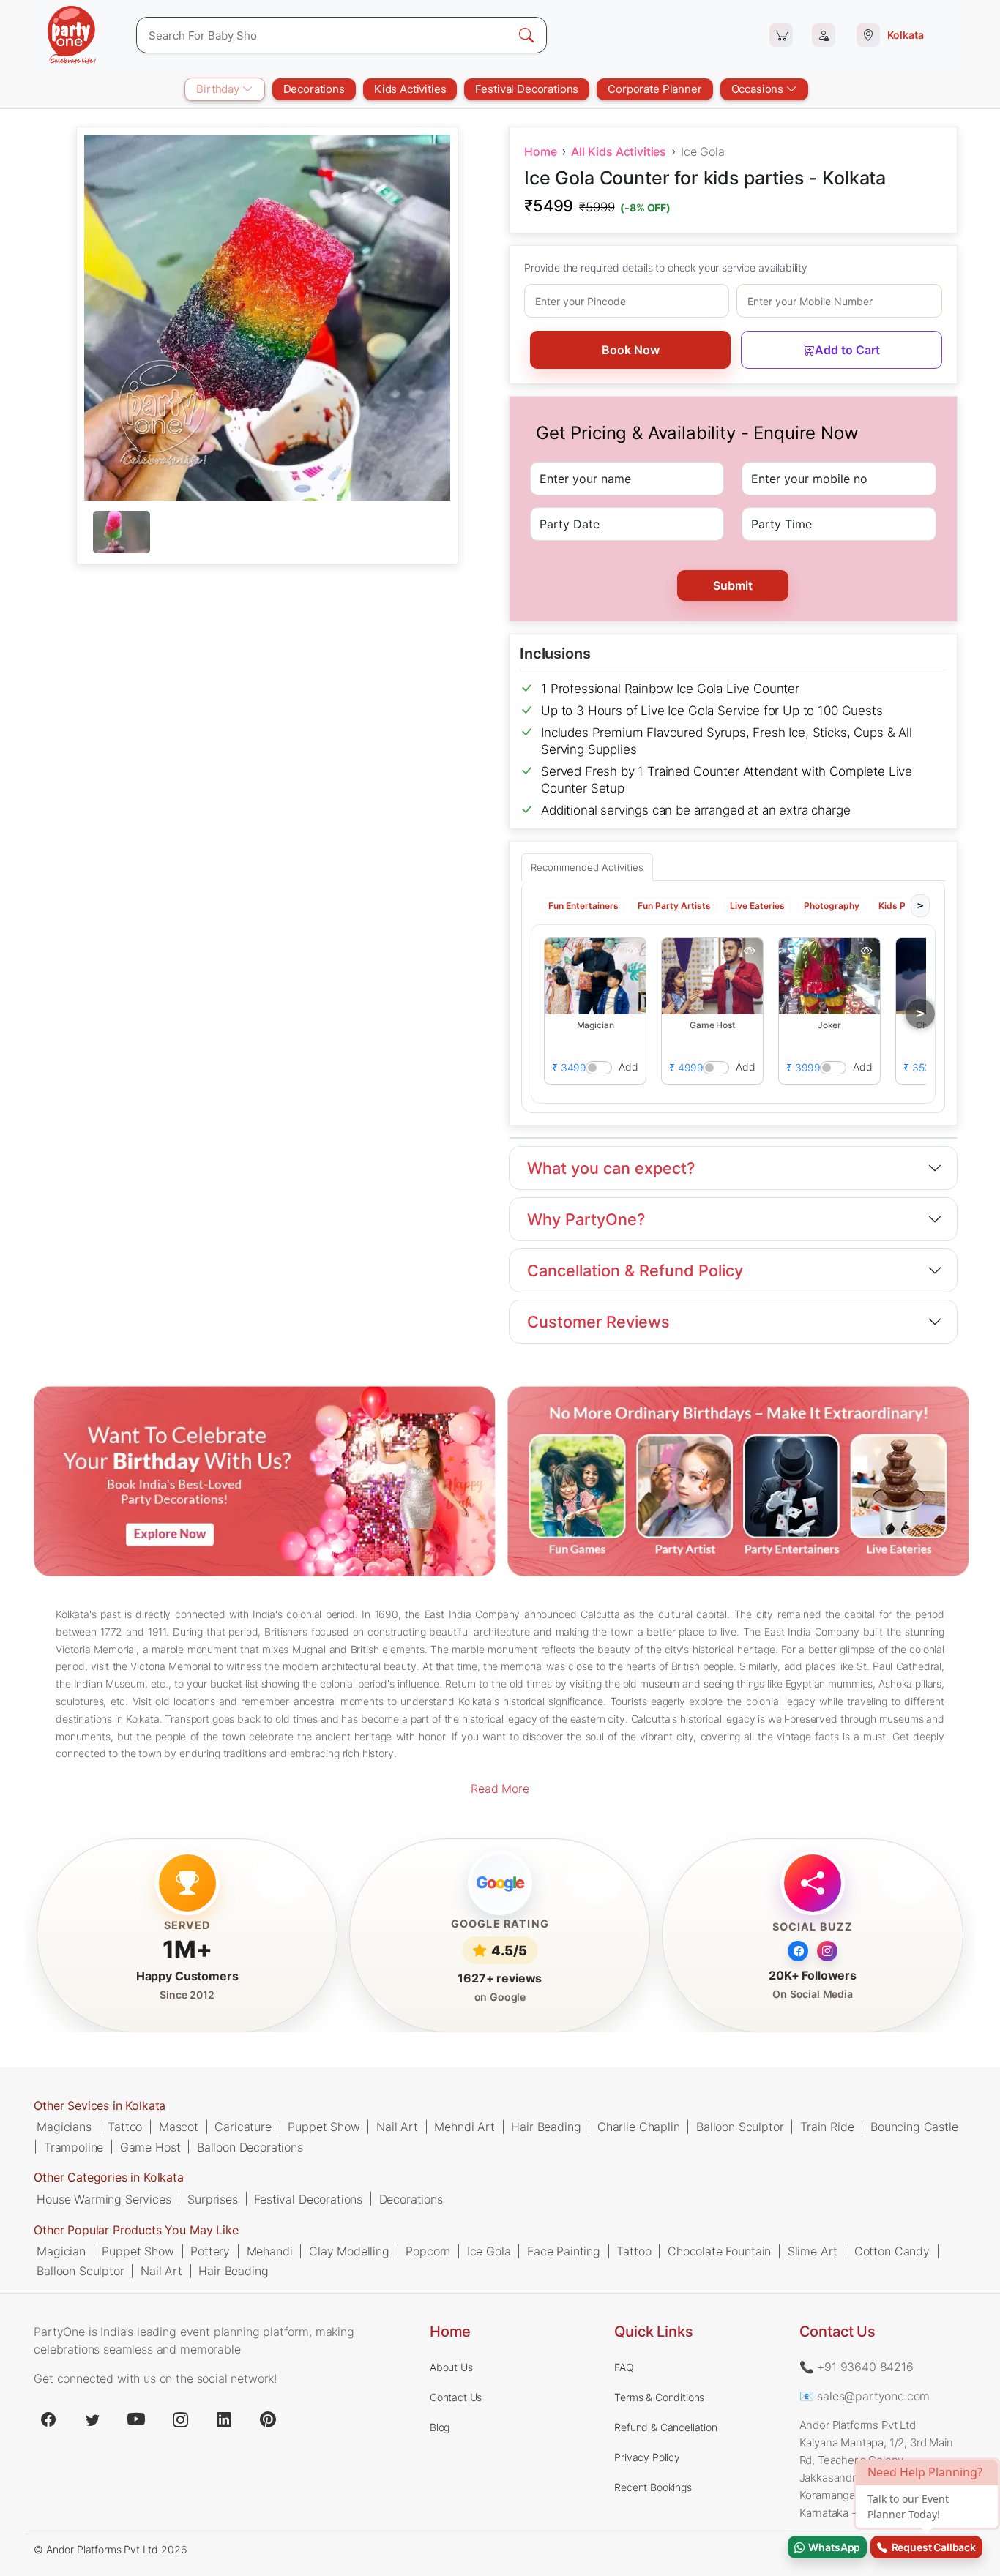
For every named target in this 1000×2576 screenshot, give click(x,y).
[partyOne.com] (72, 35)
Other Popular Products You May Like (136, 2230)
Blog (440, 2427)
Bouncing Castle (914, 2127)
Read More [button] (500, 1789)
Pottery (210, 2251)
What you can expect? (611, 1168)
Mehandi (270, 2251)
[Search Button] (526, 35)
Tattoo (125, 2127)
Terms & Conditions (659, 2397)
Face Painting (564, 2251)
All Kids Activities (619, 151)
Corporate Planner (654, 89)
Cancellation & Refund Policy (635, 1270)
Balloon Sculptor (740, 2127)
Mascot (179, 2127)
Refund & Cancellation (666, 2427)
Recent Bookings (653, 2487)
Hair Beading (546, 2127)
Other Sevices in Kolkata (100, 2105)
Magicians (64, 2127)
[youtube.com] (136, 2419)
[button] (595, 976)
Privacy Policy (647, 2457)
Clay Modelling (349, 2251)
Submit (733, 585)
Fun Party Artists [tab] (674, 906)
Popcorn (428, 2251)
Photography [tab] (832, 906)
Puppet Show (324, 2127)
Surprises (213, 2199)
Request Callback (932, 2547)
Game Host (150, 2146)
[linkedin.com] (224, 2419)
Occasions (759, 89)
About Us (451, 2367)
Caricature (243, 2127)
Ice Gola (489, 2251)
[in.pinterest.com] (268, 2419)
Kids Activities (410, 89)
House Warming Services (104, 2199)
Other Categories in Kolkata (109, 2178)
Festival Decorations (527, 89)
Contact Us (456, 2397)
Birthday (219, 89)
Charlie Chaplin (639, 2127)
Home (540, 151)
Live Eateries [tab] (757, 906)
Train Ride (827, 2127)
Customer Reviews (598, 1322)
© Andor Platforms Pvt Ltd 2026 (110, 2549)
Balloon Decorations (250, 2146)
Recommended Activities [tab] (587, 867)
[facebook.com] (48, 2419)
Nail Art (397, 2127)
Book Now (631, 350)
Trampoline (74, 2146)
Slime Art (813, 2251)
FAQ (624, 2367)
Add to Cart (847, 350)
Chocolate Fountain (719, 2251)
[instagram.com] (180, 2419)
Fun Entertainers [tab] (583, 906)
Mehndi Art (464, 2127)
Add (628, 1067)
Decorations (314, 89)
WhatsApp (832, 2547)
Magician (61, 2251)
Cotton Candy (892, 2251)
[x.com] (92, 2419)
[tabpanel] (267, 533)
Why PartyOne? (586, 1219)
